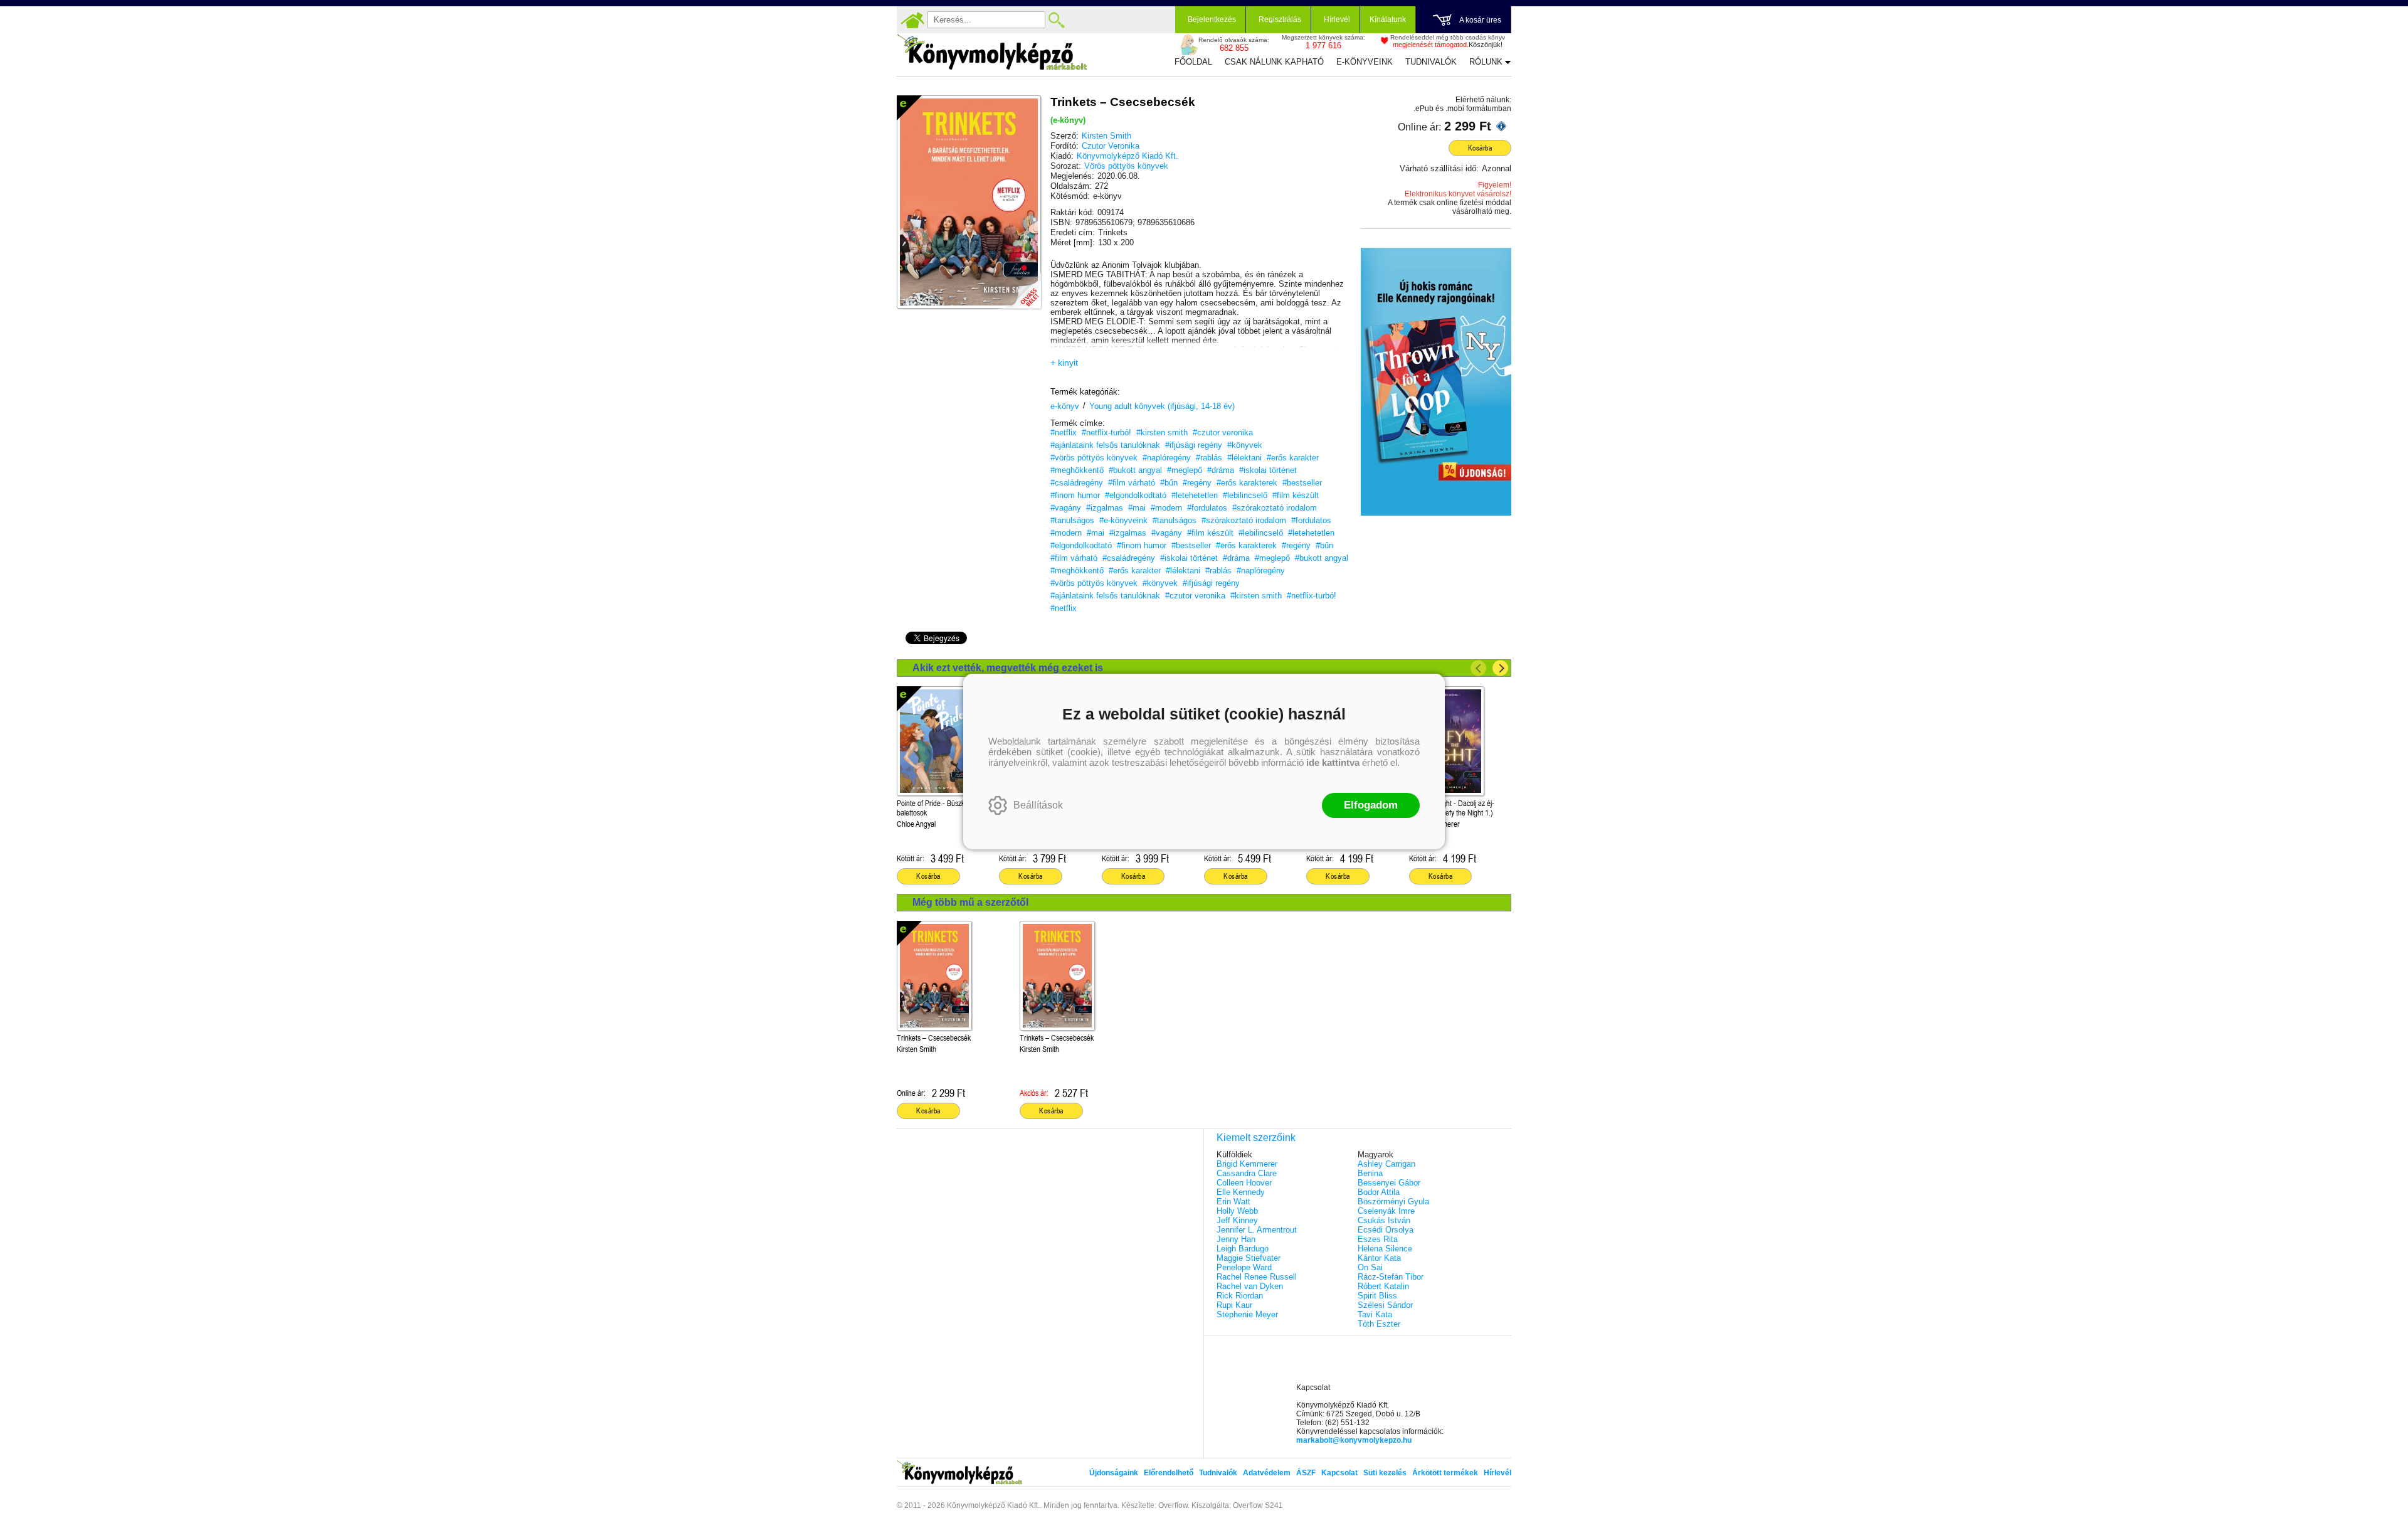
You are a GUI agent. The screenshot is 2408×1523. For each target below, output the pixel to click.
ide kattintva (1333, 762)
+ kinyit (1064, 363)
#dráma (1221, 470)
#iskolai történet (1268, 470)
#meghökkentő (1077, 470)
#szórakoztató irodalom (1275, 508)
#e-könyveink (1123, 520)
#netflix (1064, 432)
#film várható (1132, 483)
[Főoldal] (912, 20)
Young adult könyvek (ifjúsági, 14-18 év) (1162, 406)
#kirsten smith (1162, 432)
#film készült (1296, 495)
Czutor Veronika (1111, 146)
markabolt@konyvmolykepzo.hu (1354, 1440)
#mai (1137, 508)
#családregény (1077, 483)
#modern (1166, 508)
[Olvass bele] (1019, 287)
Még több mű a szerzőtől (970, 902)
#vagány (1066, 508)
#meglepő (1185, 470)
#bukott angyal (1135, 470)
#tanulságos (1072, 520)
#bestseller (1302, 483)
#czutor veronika (1223, 432)
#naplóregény (1167, 458)
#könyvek (1245, 445)
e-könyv (1065, 406)
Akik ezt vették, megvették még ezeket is (1008, 668)
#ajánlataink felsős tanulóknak (1105, 445)
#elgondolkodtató (1136, 495)
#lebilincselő (1245, 495)
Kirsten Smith (1106, 136)
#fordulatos (1207, 508)
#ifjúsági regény (1194, 445)
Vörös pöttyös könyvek (1126, 166)
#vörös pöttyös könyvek (1094, 458)
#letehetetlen (1195, 495)
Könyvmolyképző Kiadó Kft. (1127, 156)
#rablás (1209, 458)
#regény (1197, 483)
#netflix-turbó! (1106, 432)
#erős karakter (1293, 458)
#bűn (1169, 483)
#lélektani (1244, 458)
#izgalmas (1105, 508)
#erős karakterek (1247, 483)
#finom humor (1075, 495)
